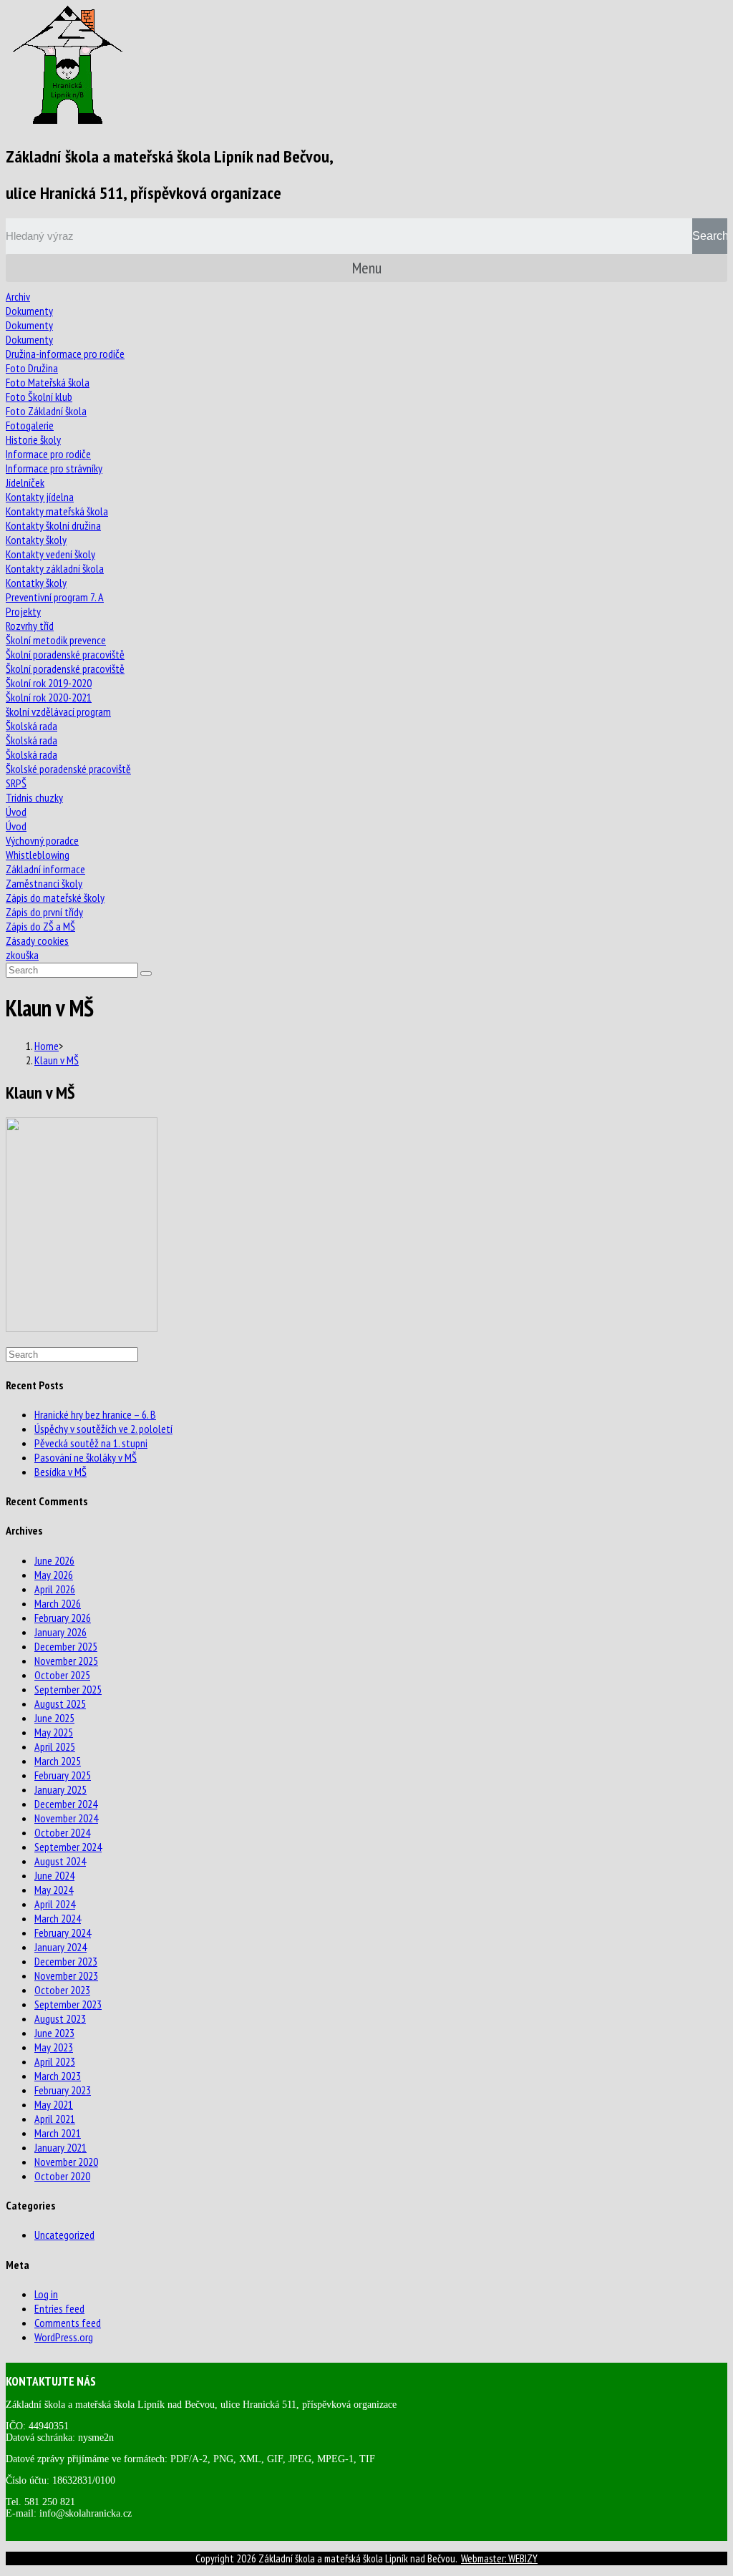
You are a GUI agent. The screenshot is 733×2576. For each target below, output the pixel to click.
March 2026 (58, 1603)
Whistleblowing (38, 855)
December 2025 (66, 1646)
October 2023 (62, 1990)
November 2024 (66, 1818)
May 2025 (54, 1732)
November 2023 (66, 1975)
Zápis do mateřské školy (55, 898)
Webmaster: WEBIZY (499, 2558)
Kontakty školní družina (53, 525)
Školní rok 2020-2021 (49, 697)
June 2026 (54, 1560)
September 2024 (68, 1847)
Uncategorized (64, 2235)
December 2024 (66, 1804)
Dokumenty (29, 311)
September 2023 (68, 2004)
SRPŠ (16, 783)
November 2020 (66, 2162)
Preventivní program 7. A (55, 597)
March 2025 (58, 1761)
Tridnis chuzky (34, 797)
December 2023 (66, 1961)
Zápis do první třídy (44, 912)
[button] (366, 268)
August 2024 (60, 1861)
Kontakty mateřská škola (57, 511)
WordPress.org (64, 2337)
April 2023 (55, 2061)
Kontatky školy (36, 583)
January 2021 (60, 2147)
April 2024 (55, 1904)
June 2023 (54, 2033)
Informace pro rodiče (48, 454)
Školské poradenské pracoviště (68, 769)
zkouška (22, 955)
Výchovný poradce (42, 840)
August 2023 (60, 2018)
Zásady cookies (37, 941)
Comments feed (68, 2323)
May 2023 (54, 2047)
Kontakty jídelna (40, 497)
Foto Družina (32, 368)
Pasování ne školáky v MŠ (86, 1457)
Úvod (16, 812)
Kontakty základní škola (55, 568)
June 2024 (54, 1875)
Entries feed (59, 2308)
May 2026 (54, 1575)
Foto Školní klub (39, 397)
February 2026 (63, 1618)
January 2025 (60, 1789)
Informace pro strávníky (54, 468)
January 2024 (60, 1947)
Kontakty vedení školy (50, 554)
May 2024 (54, 1890)
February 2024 (63, 1933)
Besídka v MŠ (60, 1472)
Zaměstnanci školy (44, 883)
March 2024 (58, 1918)
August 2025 (60, 1703)
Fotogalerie (30, 425)
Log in (46, 2294)
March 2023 (58, 2076)
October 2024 (62, 1832)
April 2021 (55, 2119)
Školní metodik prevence (56, 640)
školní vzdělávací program (58, 711)
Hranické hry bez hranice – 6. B (95, 1414)
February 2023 (63, 2090)
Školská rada (31, 726)
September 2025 (68, 1689)
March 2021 (58, 2133)
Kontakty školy (36, 540)
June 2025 (54, 1718)
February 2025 (63, 1775)
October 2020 (62, 2176)
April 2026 (55, 1589)
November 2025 (66, 1661)
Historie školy (33, 439)
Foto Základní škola (46, 411)
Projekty (23, 611)
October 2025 (62, 1675)
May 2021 (54, 2104)
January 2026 (60, 1632)
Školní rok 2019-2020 (49, 683)
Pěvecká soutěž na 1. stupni (91, 1443)
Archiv (18, 296)
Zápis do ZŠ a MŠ (40, 926)
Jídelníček (25, 482)
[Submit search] (146, 973)
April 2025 (55, 1746)
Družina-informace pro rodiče (65, 354)
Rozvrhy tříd (30, 626)
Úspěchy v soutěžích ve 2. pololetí (103, 1429)
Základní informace (45, 869)
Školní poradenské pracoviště (65, 654)
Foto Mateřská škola (48, 382)
